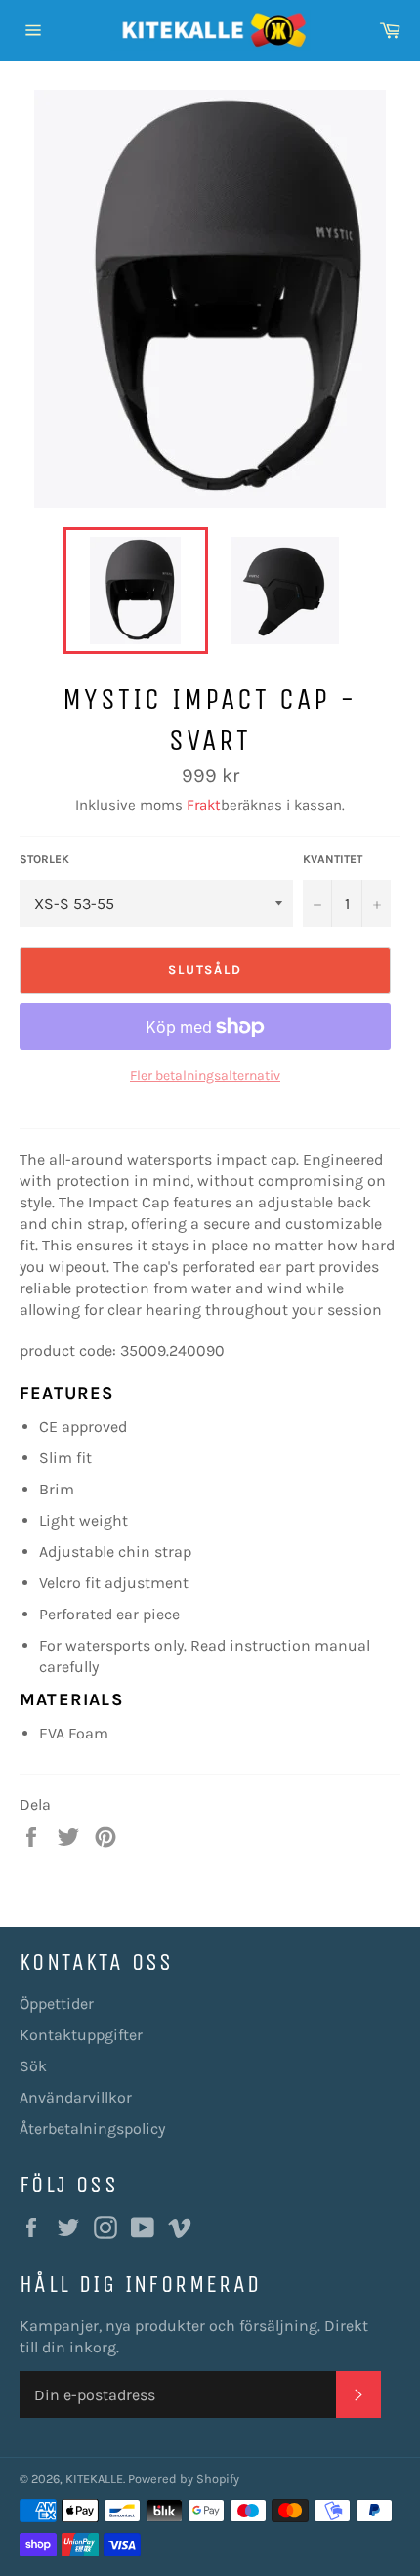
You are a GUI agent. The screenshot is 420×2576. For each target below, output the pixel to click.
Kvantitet (333, 859)
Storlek (44, 859)
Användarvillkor (76, 2097)
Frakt (204, 805)
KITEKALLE (94, 2479)
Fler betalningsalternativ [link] (205, 1075)
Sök (33, 2066)
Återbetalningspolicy (92, 2128)
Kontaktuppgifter (81, 2035)
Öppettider (57, 2004)
